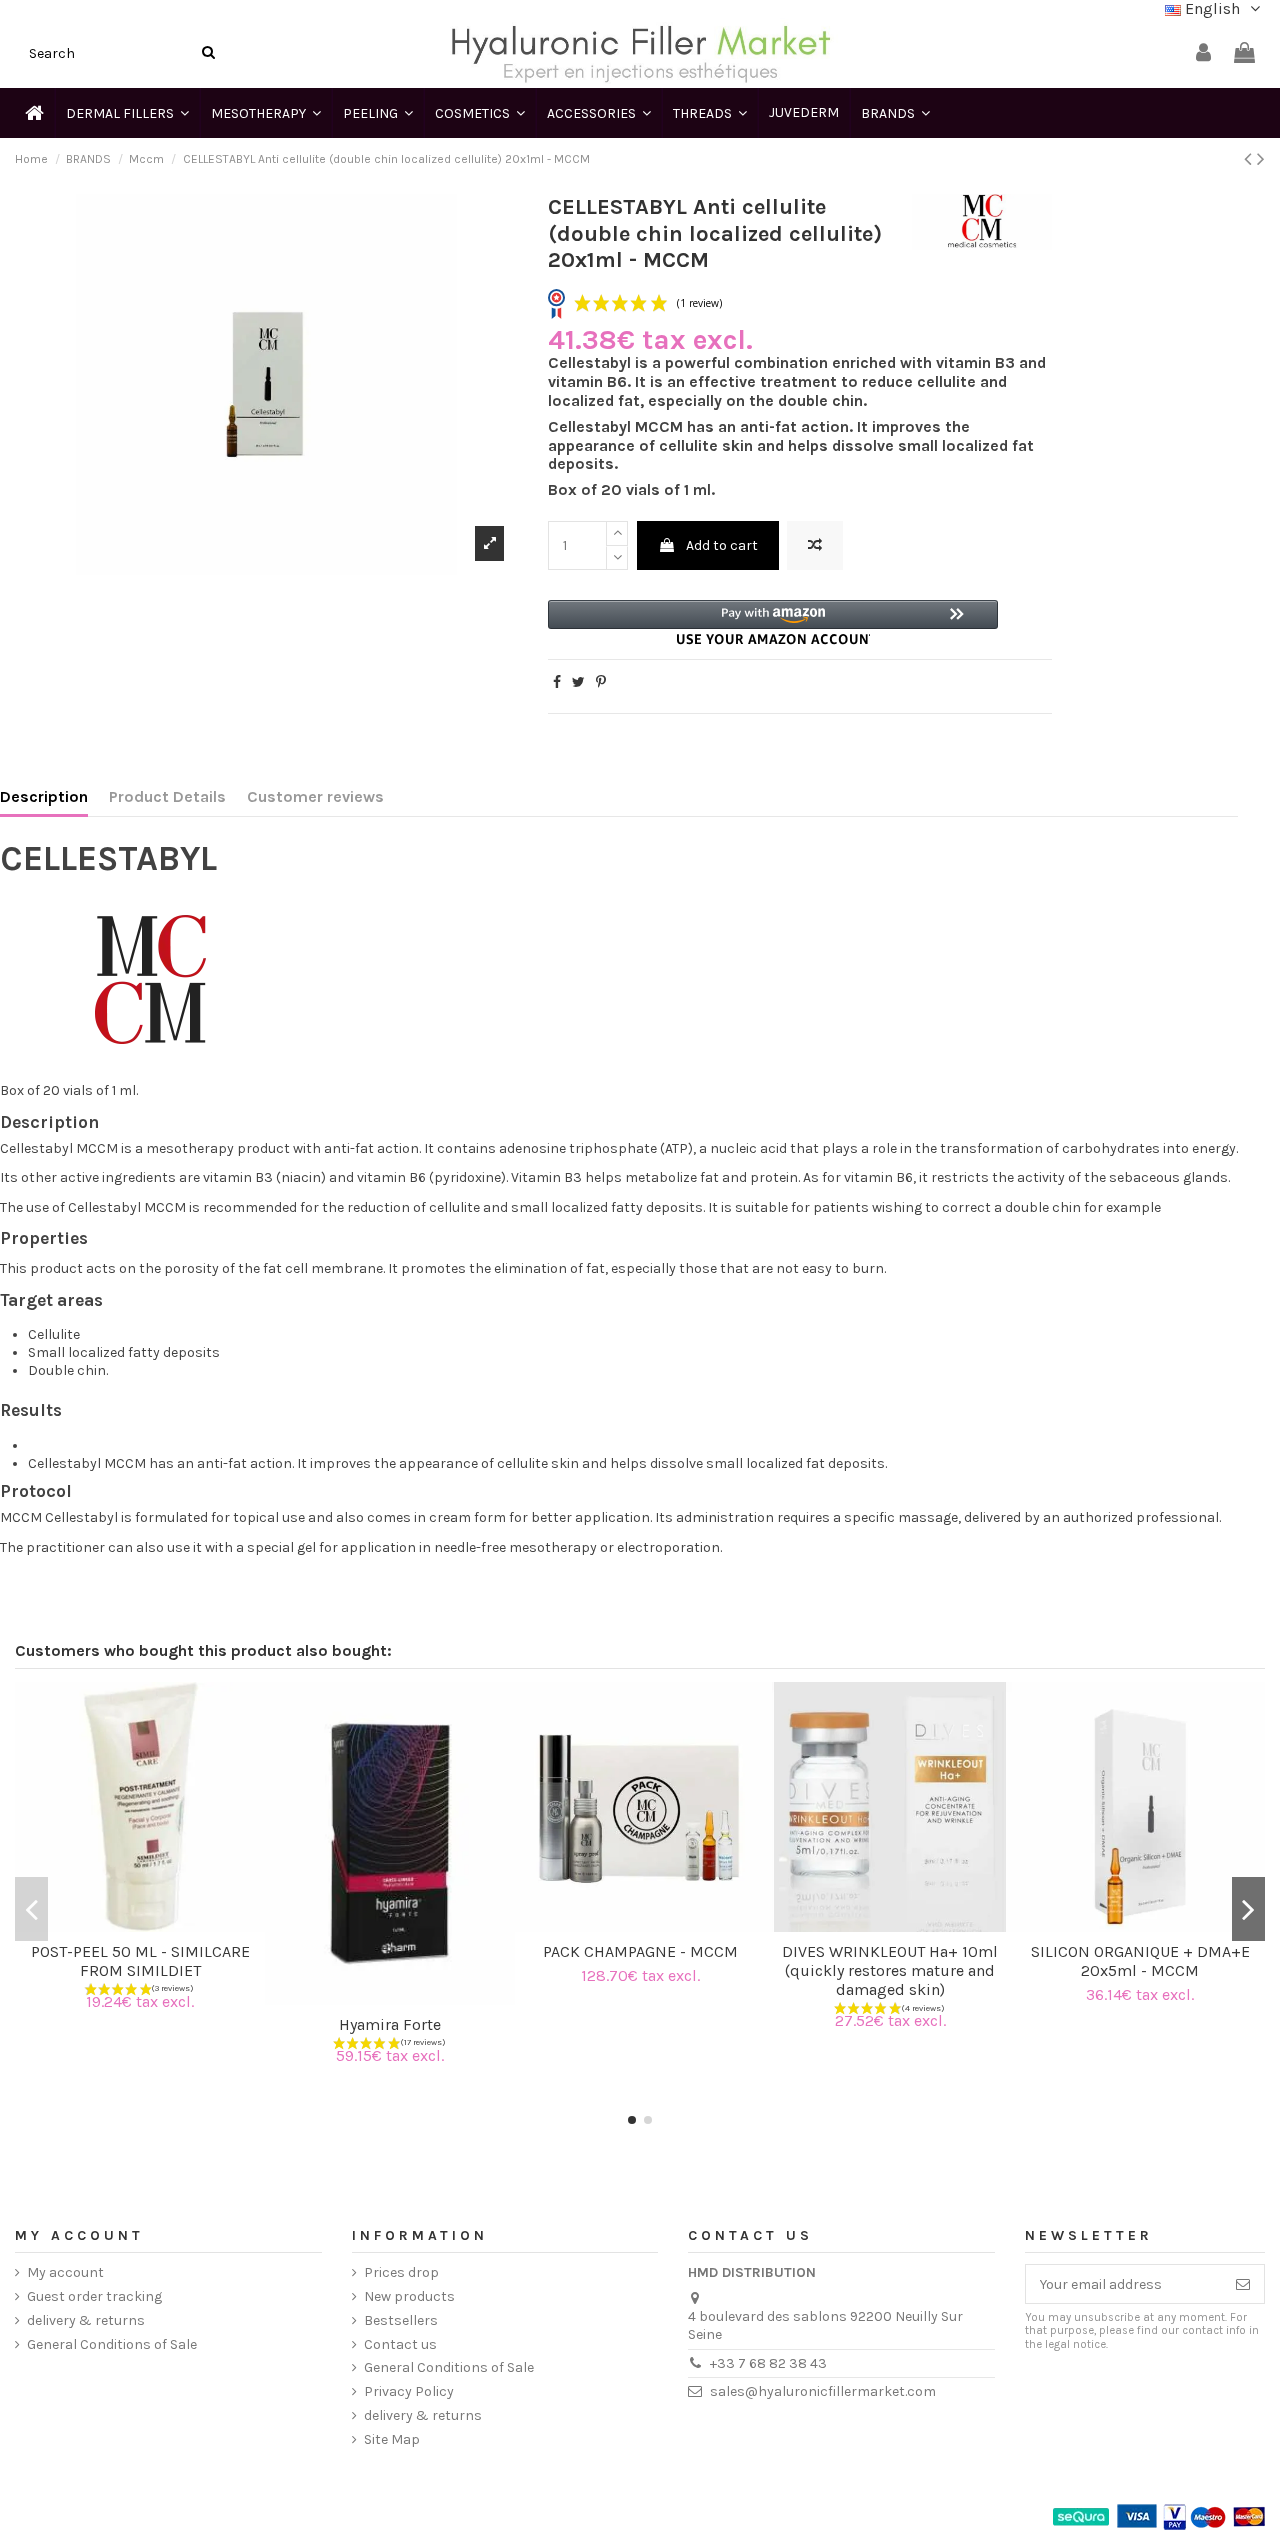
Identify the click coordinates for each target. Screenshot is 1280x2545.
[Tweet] (578, 682)
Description (44, 797)
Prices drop (401, 2272)
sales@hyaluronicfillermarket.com (823, 2391)
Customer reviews (315, 797)
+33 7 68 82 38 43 (768, 2363)
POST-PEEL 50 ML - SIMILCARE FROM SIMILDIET (140, 1961)
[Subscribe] (1243, 2284)
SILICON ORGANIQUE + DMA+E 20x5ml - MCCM (1140, 1961)
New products (409, 2296)
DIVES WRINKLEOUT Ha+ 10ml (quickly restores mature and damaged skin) (890, 1970)
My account (65, 2272)
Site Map (392, 2439)
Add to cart (722, 545)
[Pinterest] (601, 682)
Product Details (167, 797)
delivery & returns (86, 2320)
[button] (773, 622)
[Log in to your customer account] (1203, 53)
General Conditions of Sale (112, 2344)
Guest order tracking (94, 2296)
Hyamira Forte (390, 2024)
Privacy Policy (409, 2391)
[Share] (557, 682)
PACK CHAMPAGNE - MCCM (640, 1951)
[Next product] (1261, 159)
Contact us (400, 2344)
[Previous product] (1250, 159)
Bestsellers (401, 2320)
